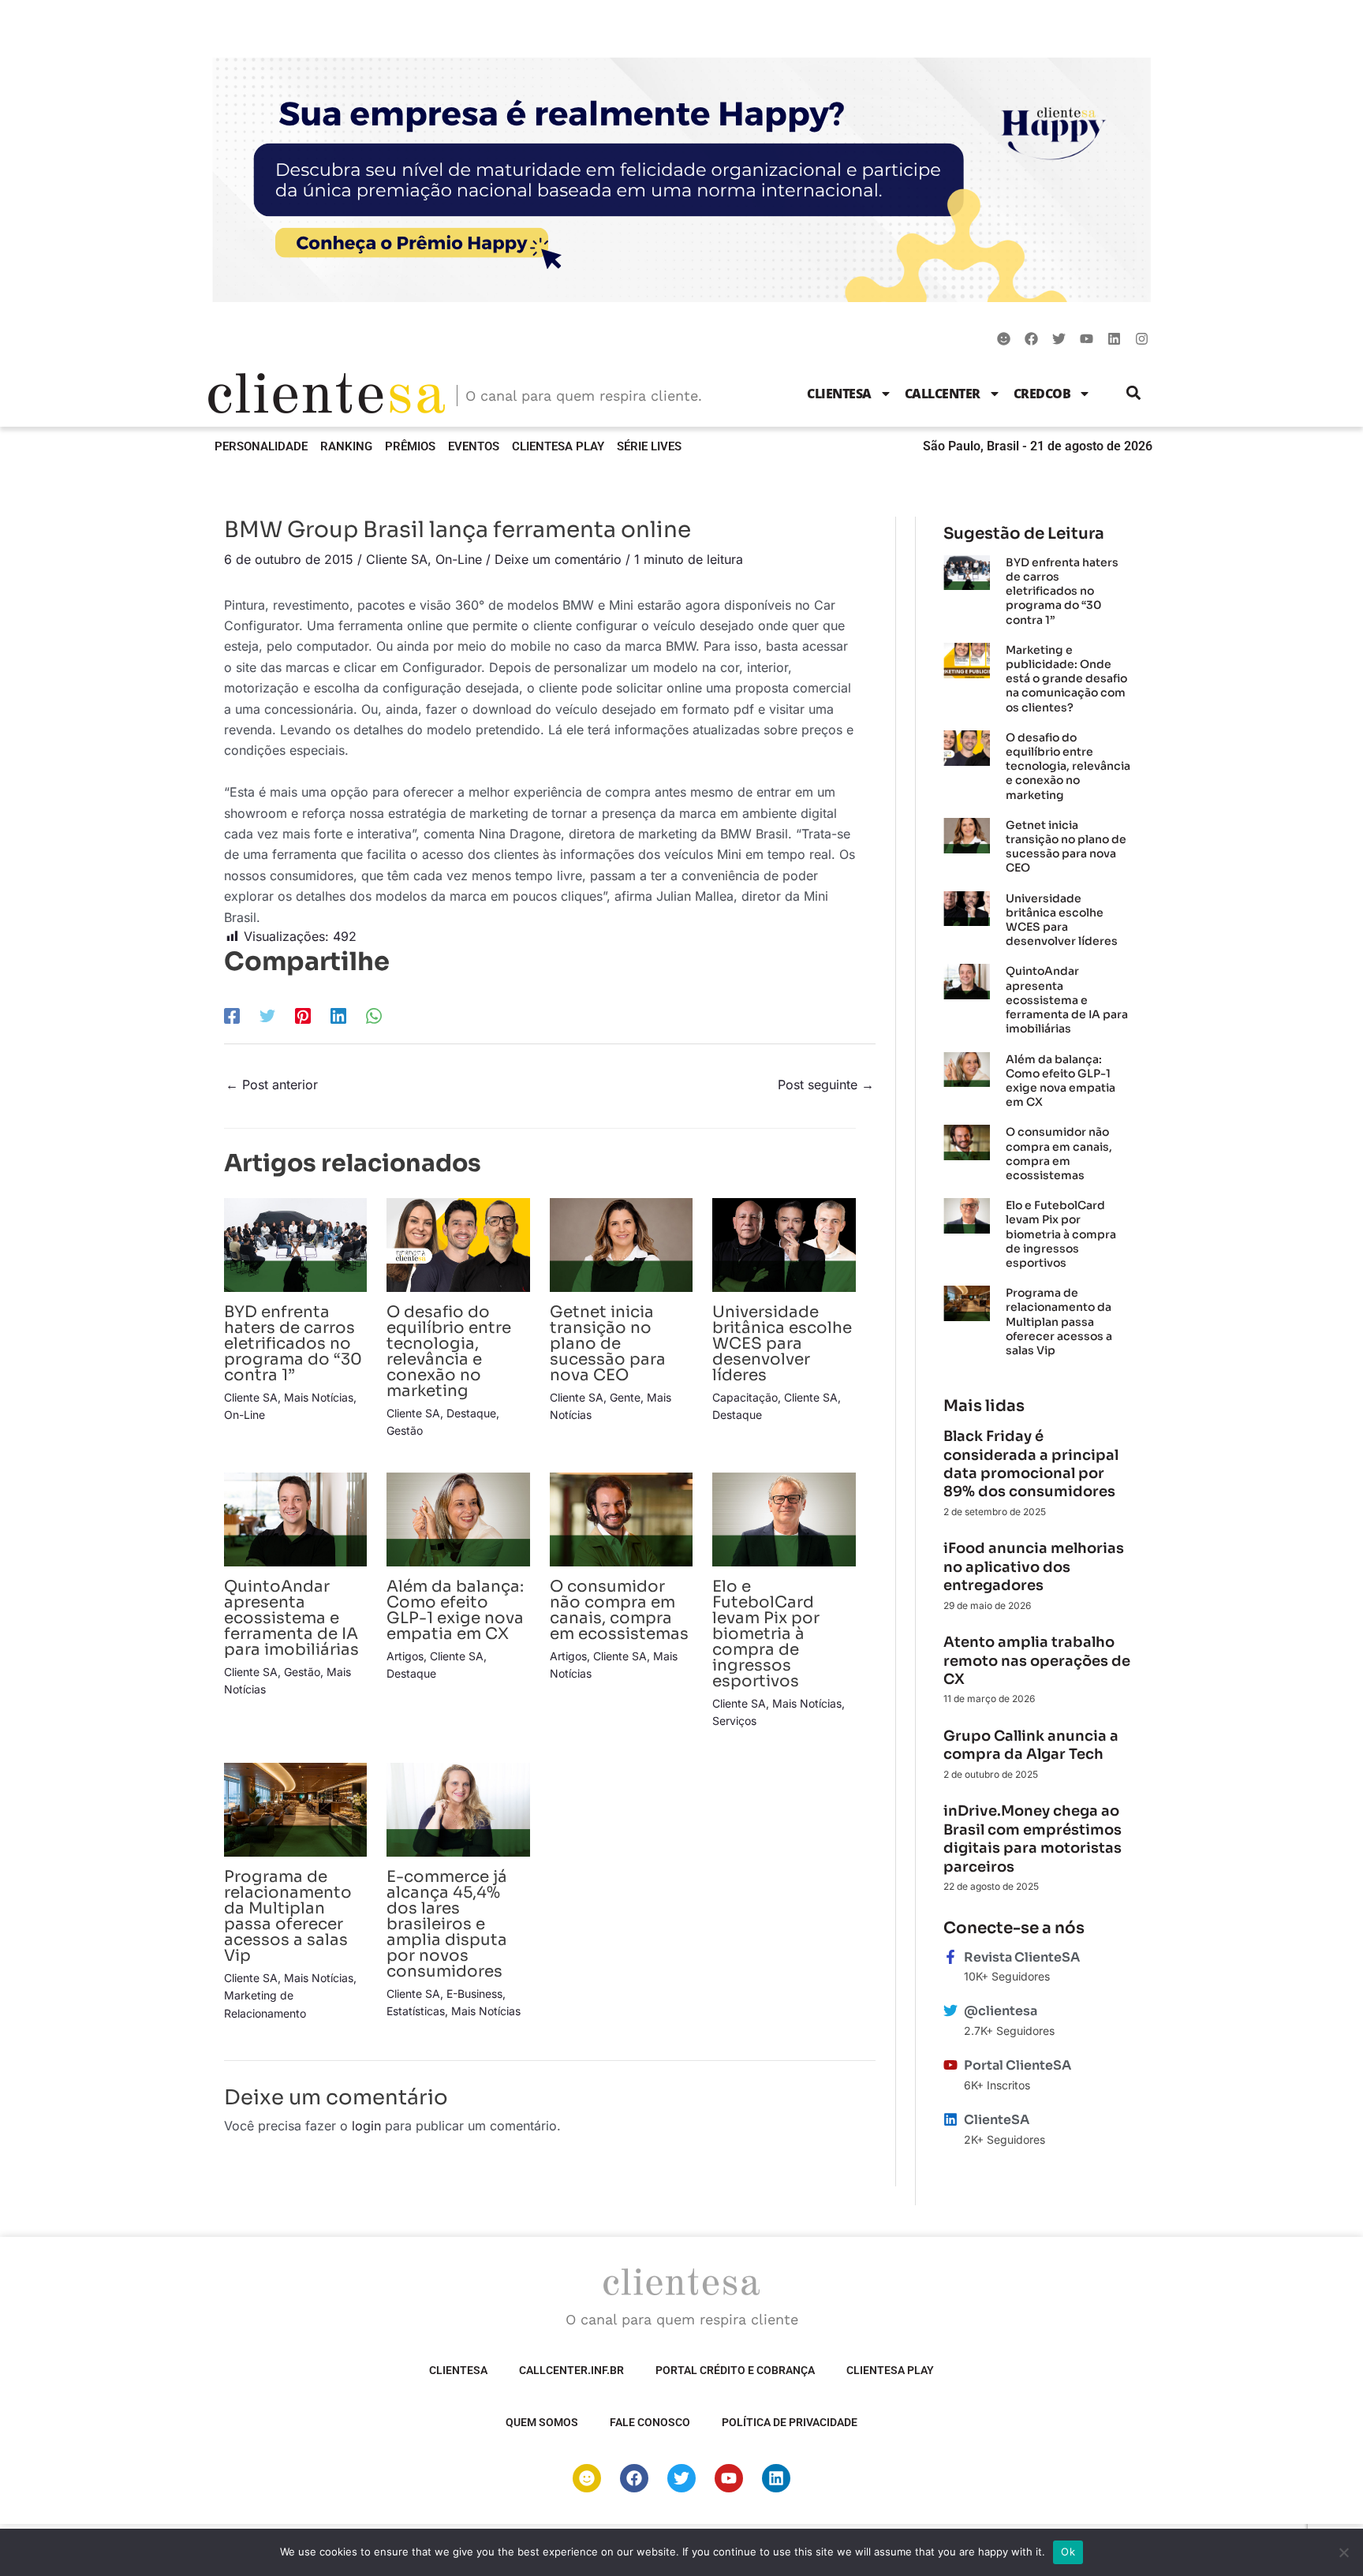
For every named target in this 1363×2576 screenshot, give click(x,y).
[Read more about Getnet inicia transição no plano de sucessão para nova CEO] (621, 1244)
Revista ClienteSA (1022, 1957)
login (366, 2126)
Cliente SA (397, 559)
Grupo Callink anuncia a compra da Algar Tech (1031, 1745)
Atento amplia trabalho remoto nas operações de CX (1037, 1661)
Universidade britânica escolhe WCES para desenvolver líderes (782, 1344)
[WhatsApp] (374, 1015)
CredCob (1042, 394)
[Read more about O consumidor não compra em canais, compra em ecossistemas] (621, 1518)
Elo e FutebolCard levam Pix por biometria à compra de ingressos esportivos (766, 1634)
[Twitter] (267, 1015)
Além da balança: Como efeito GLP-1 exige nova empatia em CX (455, 1610)
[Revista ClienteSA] (950, 1957)
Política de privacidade (790, 2422)
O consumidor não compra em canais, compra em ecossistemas (619, 1610)
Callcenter (943, 394)
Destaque (471, 1413)
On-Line (459, 559)
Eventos (474, 446)
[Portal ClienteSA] (950, 2065)
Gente (625, 1397)
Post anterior (272, 1085)
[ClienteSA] (950, 2119)
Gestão (405, 1430)
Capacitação (745, 1397)
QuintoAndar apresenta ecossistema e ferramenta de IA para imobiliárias (291, 1618)
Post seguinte (826, 1085)
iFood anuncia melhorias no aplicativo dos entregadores (1034, 1567)
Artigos (405, 1656)
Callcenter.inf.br (571, 2370)
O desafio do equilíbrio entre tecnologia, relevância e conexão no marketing (449, 1351)
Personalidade (261, 446)
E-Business (474, 1994)
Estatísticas (416, 2011)
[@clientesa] (950, 2010)
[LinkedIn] (338, 1015)
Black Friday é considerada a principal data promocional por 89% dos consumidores (1031, 1464)
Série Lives (649, 446)
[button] (1134, 393)
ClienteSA (839, 394)
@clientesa (1001, 2011)
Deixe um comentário (558, 559)
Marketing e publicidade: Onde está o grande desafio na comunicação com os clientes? (1066, 679)
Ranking (346, 446)
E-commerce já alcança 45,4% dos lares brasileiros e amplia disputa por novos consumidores (447, 1924)
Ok (1068, 2552)
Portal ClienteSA (1018, 2065)
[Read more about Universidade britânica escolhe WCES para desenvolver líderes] (784, 1244)
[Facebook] (232, 1015)
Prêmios (410, 446)
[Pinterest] (303, 1015)
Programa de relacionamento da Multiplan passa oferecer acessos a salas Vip (288, 1916)
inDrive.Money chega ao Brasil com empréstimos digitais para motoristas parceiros (1033, 1839)
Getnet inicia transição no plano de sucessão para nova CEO (608, 1344)
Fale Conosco (650, 2422)
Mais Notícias (319, 1397)
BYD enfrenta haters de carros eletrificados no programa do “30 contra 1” (293, 1344)
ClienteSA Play (558, 446)
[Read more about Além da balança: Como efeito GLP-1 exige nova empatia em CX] (458, 1518)
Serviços (734, 1721)
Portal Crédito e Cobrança (735, 2370)
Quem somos (542, 2422)
